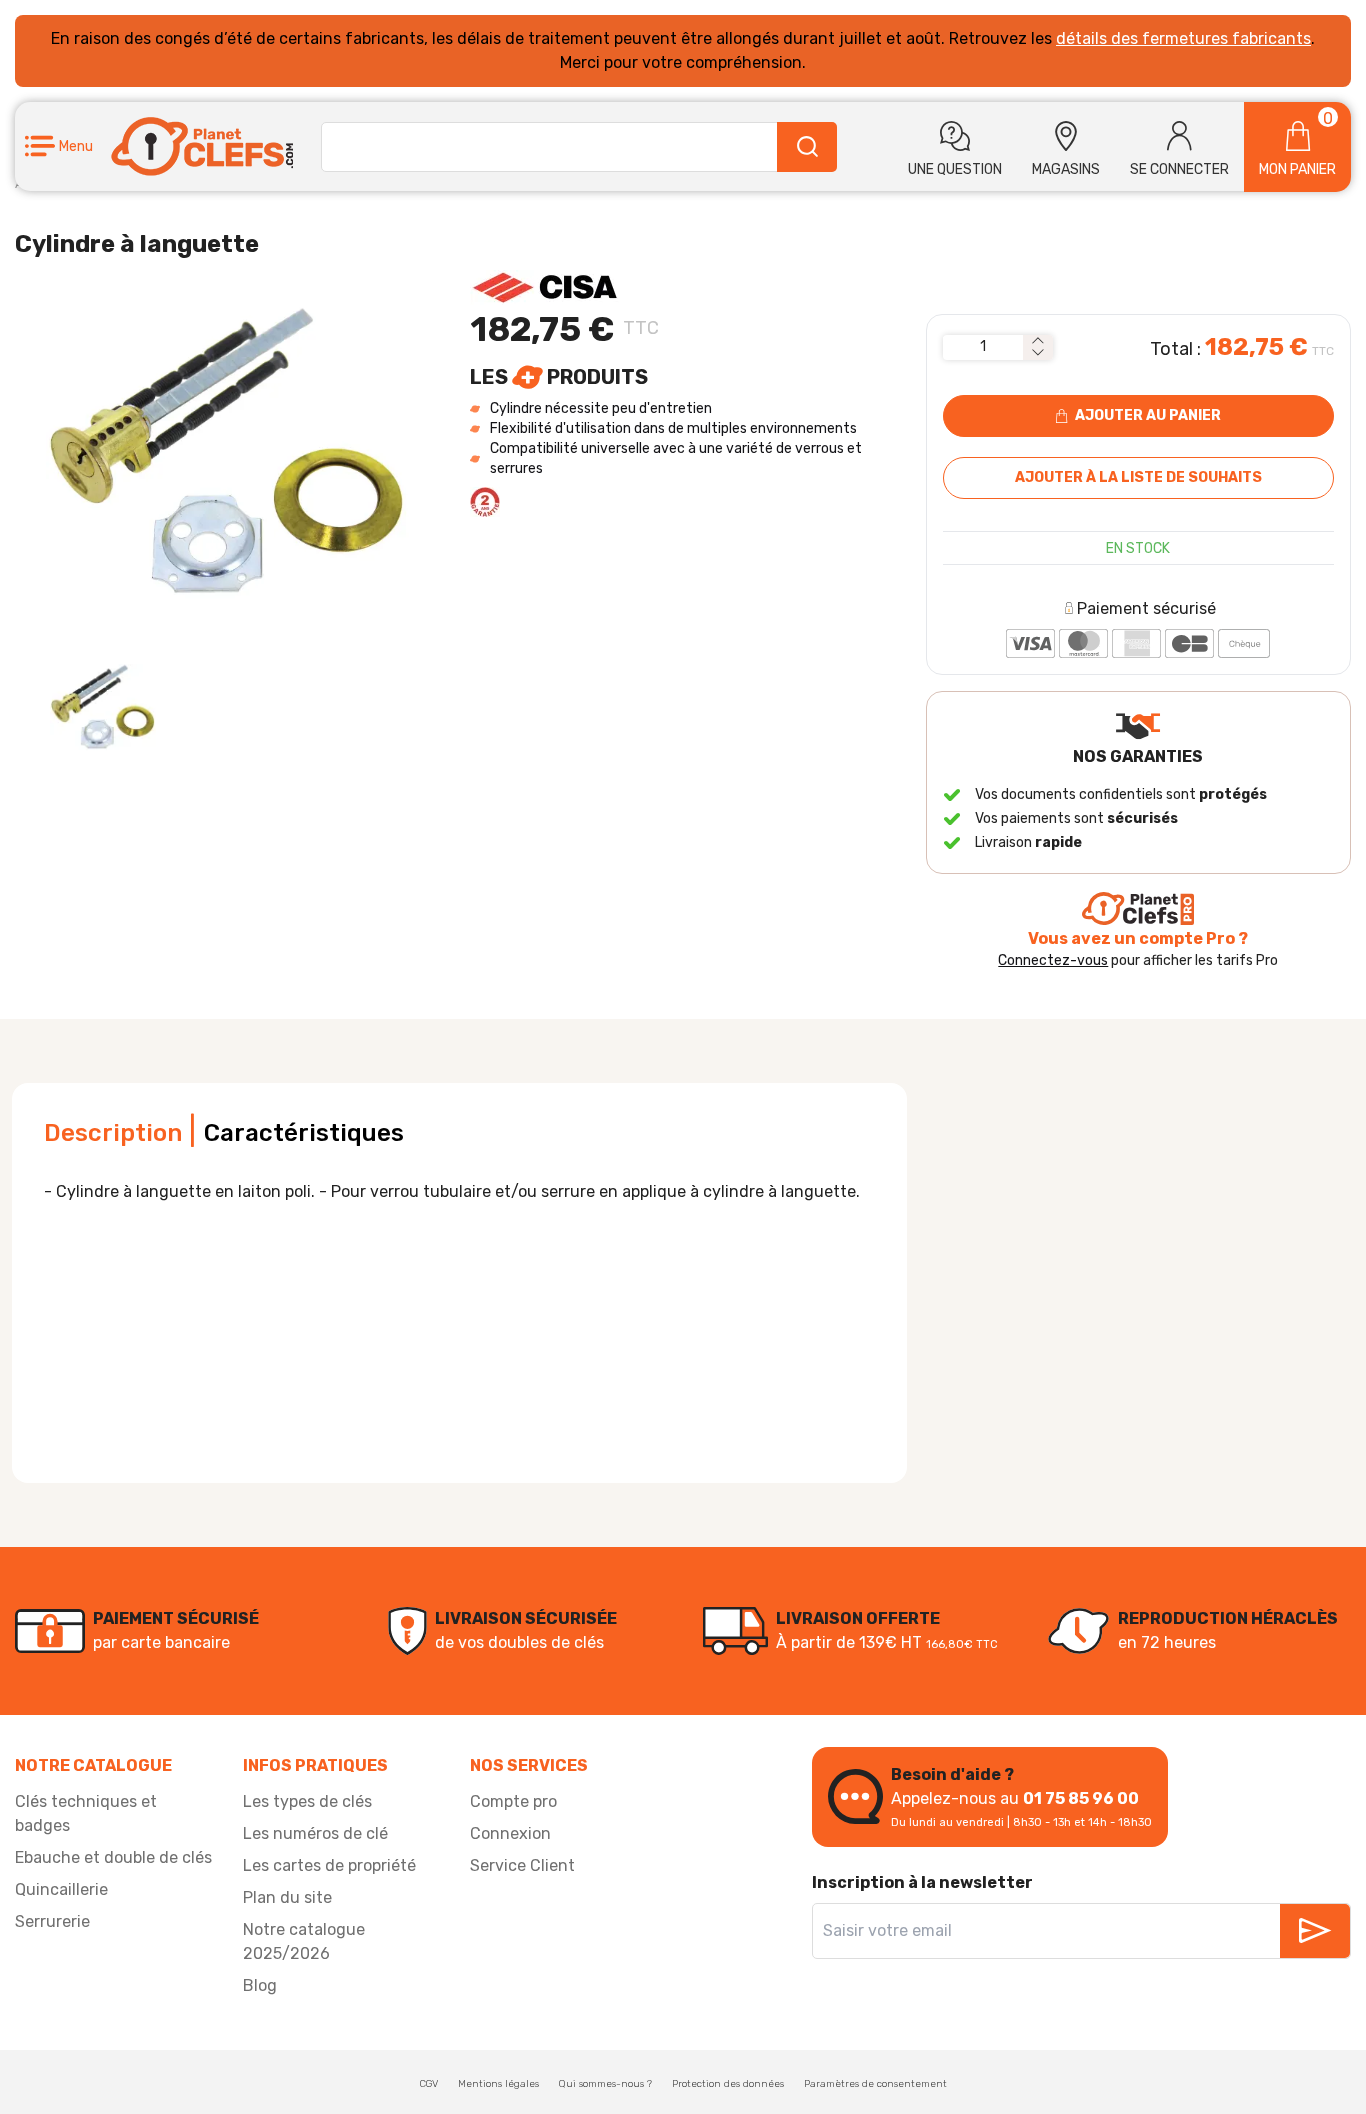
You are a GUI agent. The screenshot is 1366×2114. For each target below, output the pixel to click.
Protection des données (728, 2084)
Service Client (522, 1865)
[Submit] (807, 147)
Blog (260, 1985)
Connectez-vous (1053, 960)
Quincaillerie (61, 1889)
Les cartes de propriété (329, 1865)
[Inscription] (1315, 1931)
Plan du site (287, 1897)
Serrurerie (52, 1921)
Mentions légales (498, 2084)
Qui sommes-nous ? (605, 2084)
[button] (59, 146)
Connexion (510, 1833)
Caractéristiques (304, 1133)
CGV (429, 2084)
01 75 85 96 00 (1081, 1798)
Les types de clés (307, 1801)
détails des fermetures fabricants (1183, 38)
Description (113, 1133)
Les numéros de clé (315, 1833)
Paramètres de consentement (875, 2084)
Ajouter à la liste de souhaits (1138, 477)
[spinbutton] (983, 347)
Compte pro (513, 1801)
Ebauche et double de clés (113, 1857)
